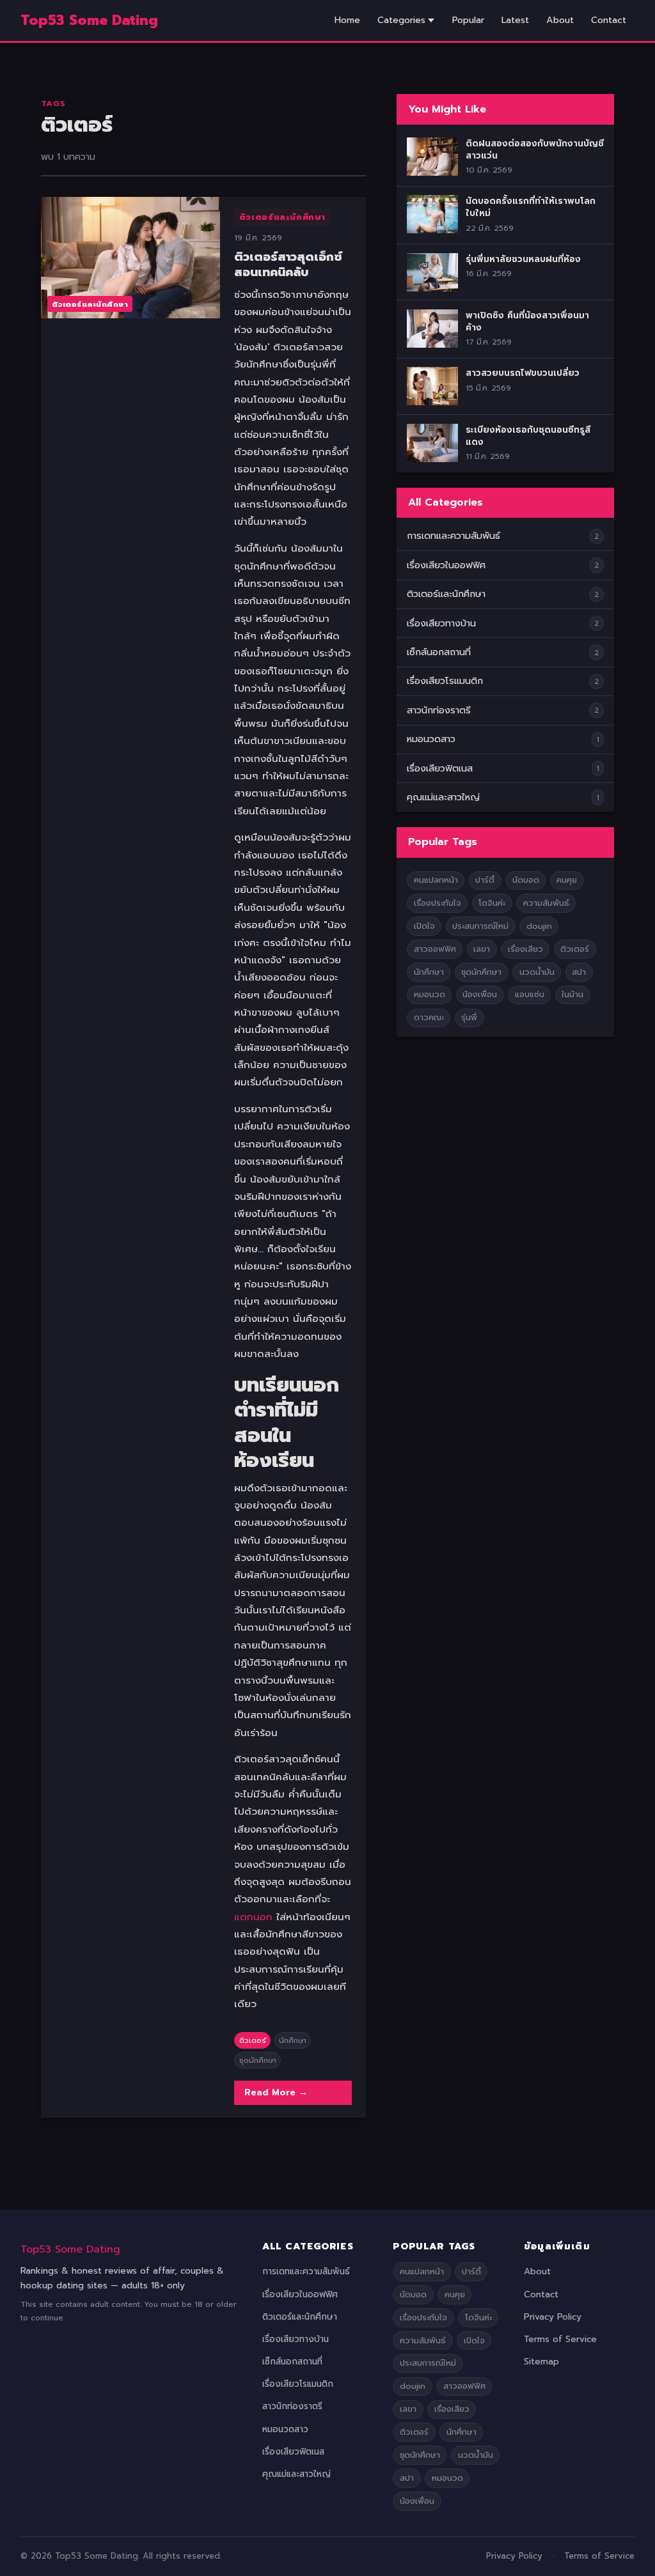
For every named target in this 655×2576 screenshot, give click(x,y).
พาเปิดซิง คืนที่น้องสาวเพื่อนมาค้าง (527, 322)
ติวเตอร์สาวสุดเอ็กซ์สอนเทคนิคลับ (288, 265)
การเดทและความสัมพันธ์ (454, 536)
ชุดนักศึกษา (258, 2060)
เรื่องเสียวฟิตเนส (440, 768)
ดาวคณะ (429, 1017)
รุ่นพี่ (469, 1017)
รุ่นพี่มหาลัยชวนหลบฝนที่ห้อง (523, 259)
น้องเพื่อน (480, 994)
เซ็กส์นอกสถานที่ (439, 652)
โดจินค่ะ (492, 903)
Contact (609, 20)
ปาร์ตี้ (485, 880)
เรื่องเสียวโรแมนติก (445, 681)
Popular (468, 20)
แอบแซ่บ (530, 994)
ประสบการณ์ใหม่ (480, 926)
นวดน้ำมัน (537, 972)
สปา (579, 972)
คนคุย (567, 880)
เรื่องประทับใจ (438, 903)
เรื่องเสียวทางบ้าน (441, 623)
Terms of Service (560, 2339)
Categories (401, 20)
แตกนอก (253, 1917)
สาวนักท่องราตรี (439, 710)
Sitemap (541, 2362)
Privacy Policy (553, 2317)
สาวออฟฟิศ (435, 949)
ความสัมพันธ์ (546, 903)
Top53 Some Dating (70, 2249)
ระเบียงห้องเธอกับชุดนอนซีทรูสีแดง (528, 436)
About (560, 20)
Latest (515, 20)
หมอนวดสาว (431, 739)
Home (347, 20)
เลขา (482, 949)
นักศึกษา (293, 2040)
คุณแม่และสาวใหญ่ (443, 797)
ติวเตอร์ (253, 2040)
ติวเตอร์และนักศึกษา (282, 217)
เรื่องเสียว (525, 949)
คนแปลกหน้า (436, 880)
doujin (539, 926)
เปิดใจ (424, 926)
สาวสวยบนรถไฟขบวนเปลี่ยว (523, 373)
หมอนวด (430, 994)
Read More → (276, 2092)
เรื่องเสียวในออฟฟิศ (446, 565)
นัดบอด (526, 880)
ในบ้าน (572, 994)
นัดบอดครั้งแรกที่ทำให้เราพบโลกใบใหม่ (531, 207)
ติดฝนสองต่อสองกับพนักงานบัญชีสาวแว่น (535, 150)
